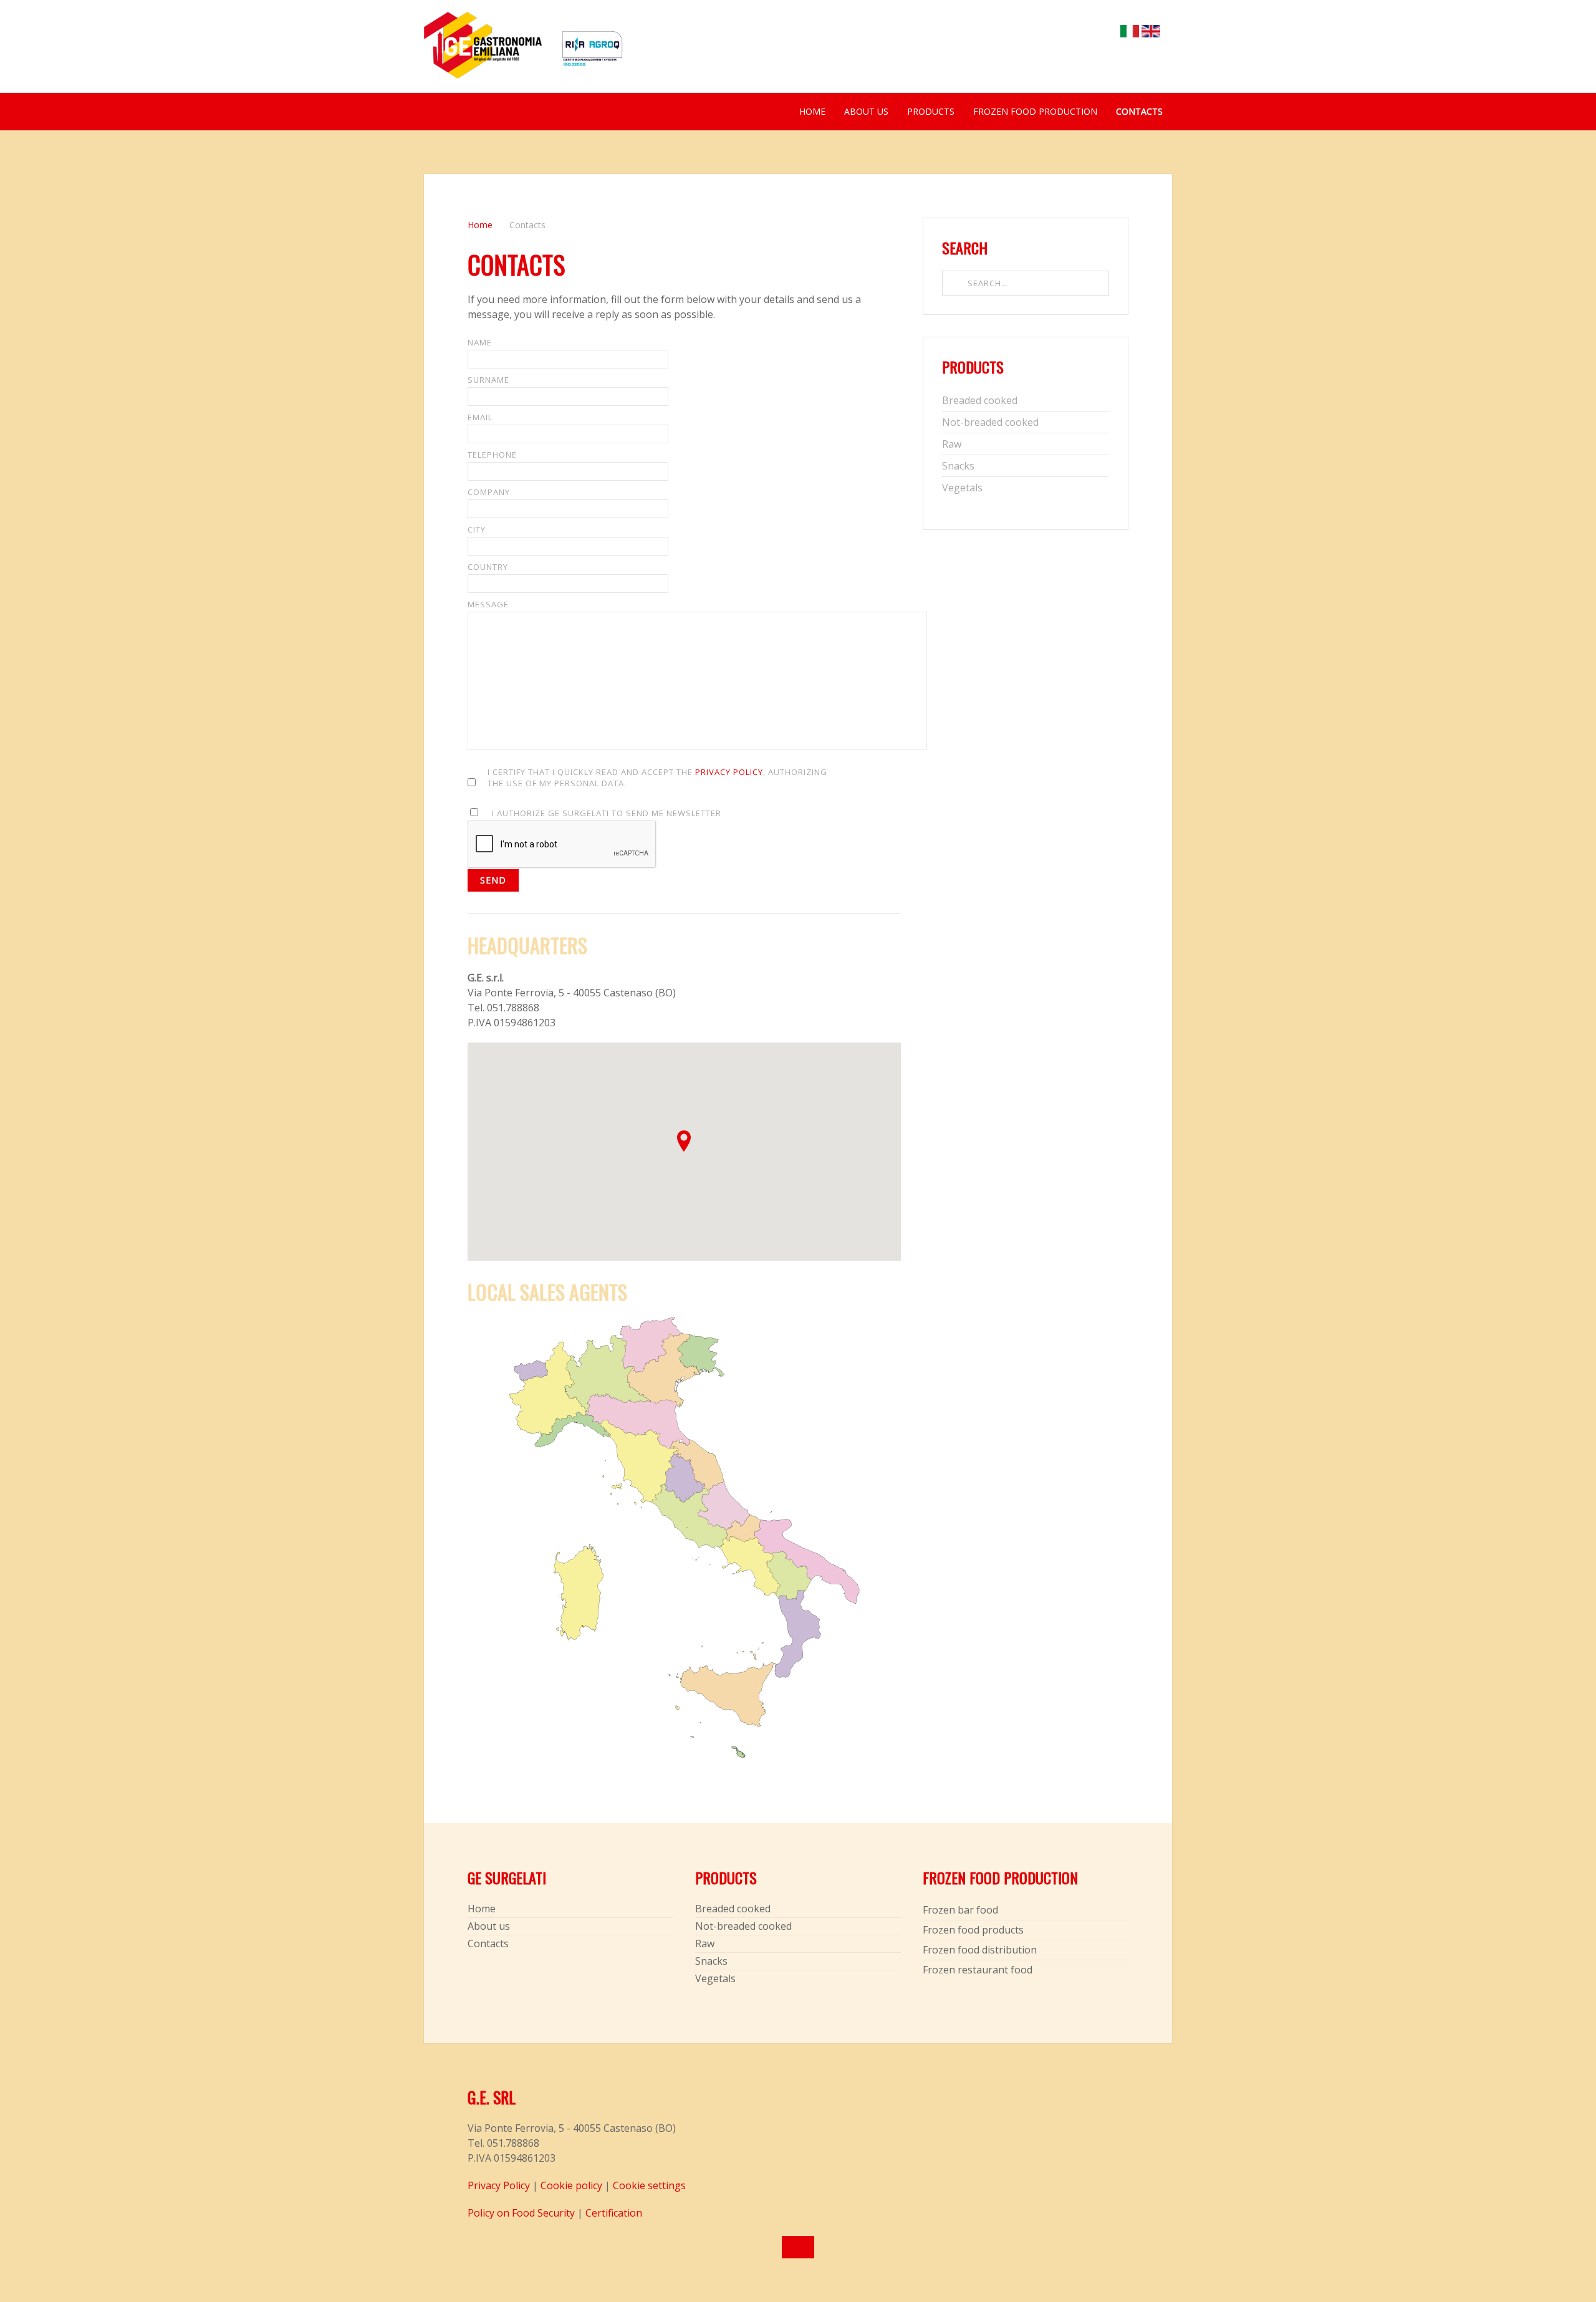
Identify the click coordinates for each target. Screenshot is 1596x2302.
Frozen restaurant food (978, 1970)
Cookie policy (571, 2185)
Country (488, 567)
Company (489, 492)
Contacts (1139, 111)
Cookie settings (649, 2185)
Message (488, 604)
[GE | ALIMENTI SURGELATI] (483, 52)
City (477, 529)
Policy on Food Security (521, 2213)
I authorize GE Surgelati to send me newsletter (607, 813)
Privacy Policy (729, 772)
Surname (488, 380)
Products (931, 111)
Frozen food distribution (980, 1950)
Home (812, 111)
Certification (614, 2213)
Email (480, 417)
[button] (684, 1141)
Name (480, 342)
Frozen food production (1035, 111)
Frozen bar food (960, 1910)
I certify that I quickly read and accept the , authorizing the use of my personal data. (657, 778)
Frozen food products (973, 1930)
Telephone (492, 455)
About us (866, 111)
